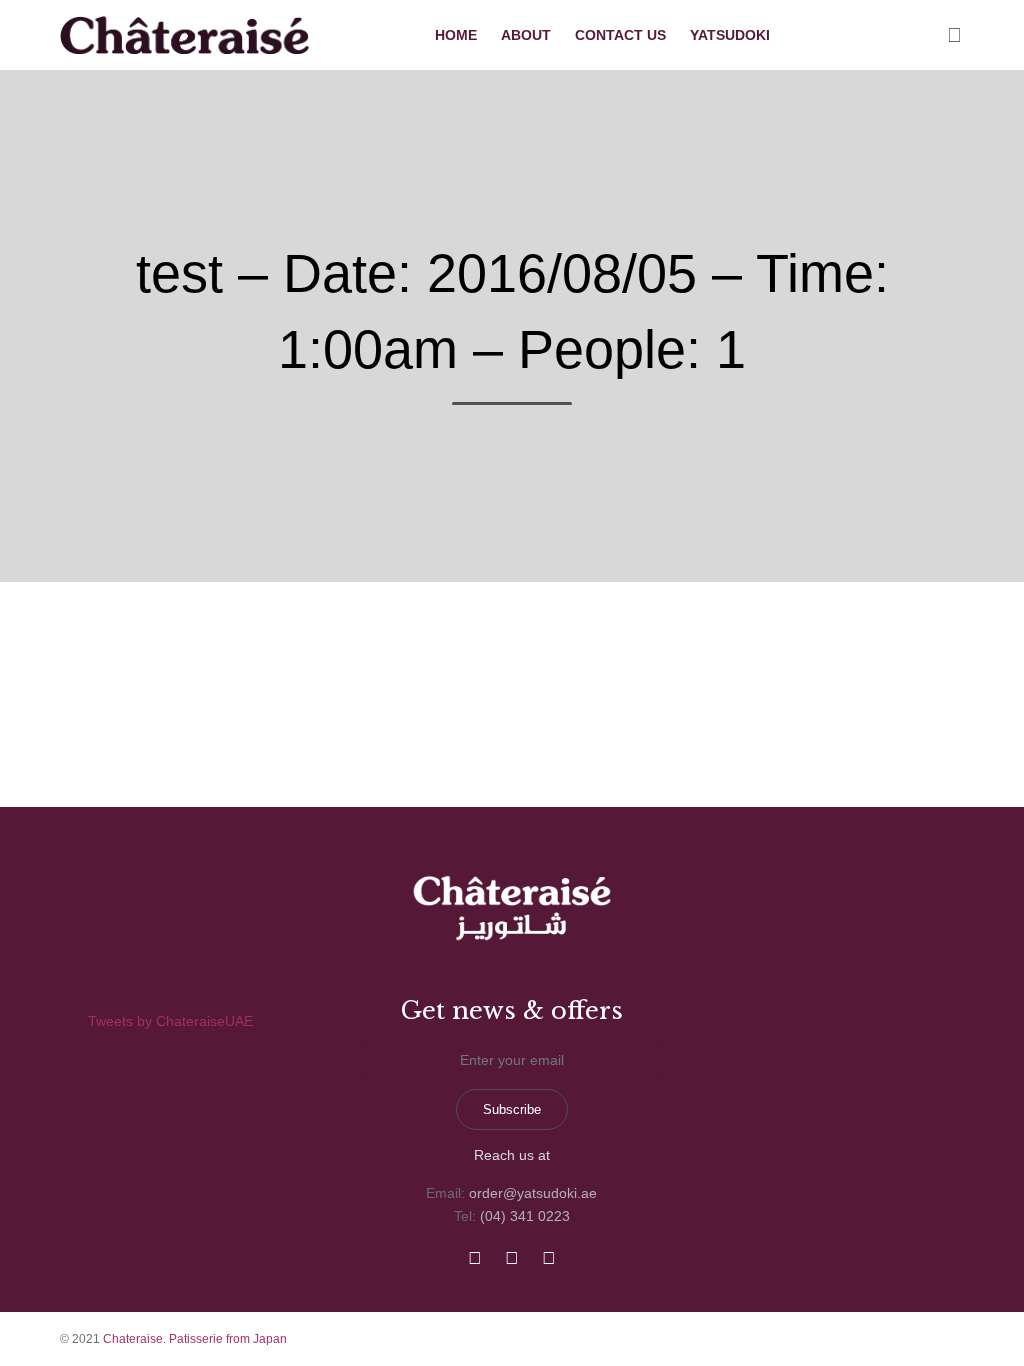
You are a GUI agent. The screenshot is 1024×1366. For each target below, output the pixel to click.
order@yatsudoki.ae (533, 1193)
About (526, 35)
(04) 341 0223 (525, 1216)
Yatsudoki (730, 35)
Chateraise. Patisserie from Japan (195, 1339)
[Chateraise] (187, 35)
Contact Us (620, 35)
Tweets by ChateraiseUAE (170, 1021)
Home (456, 35)
